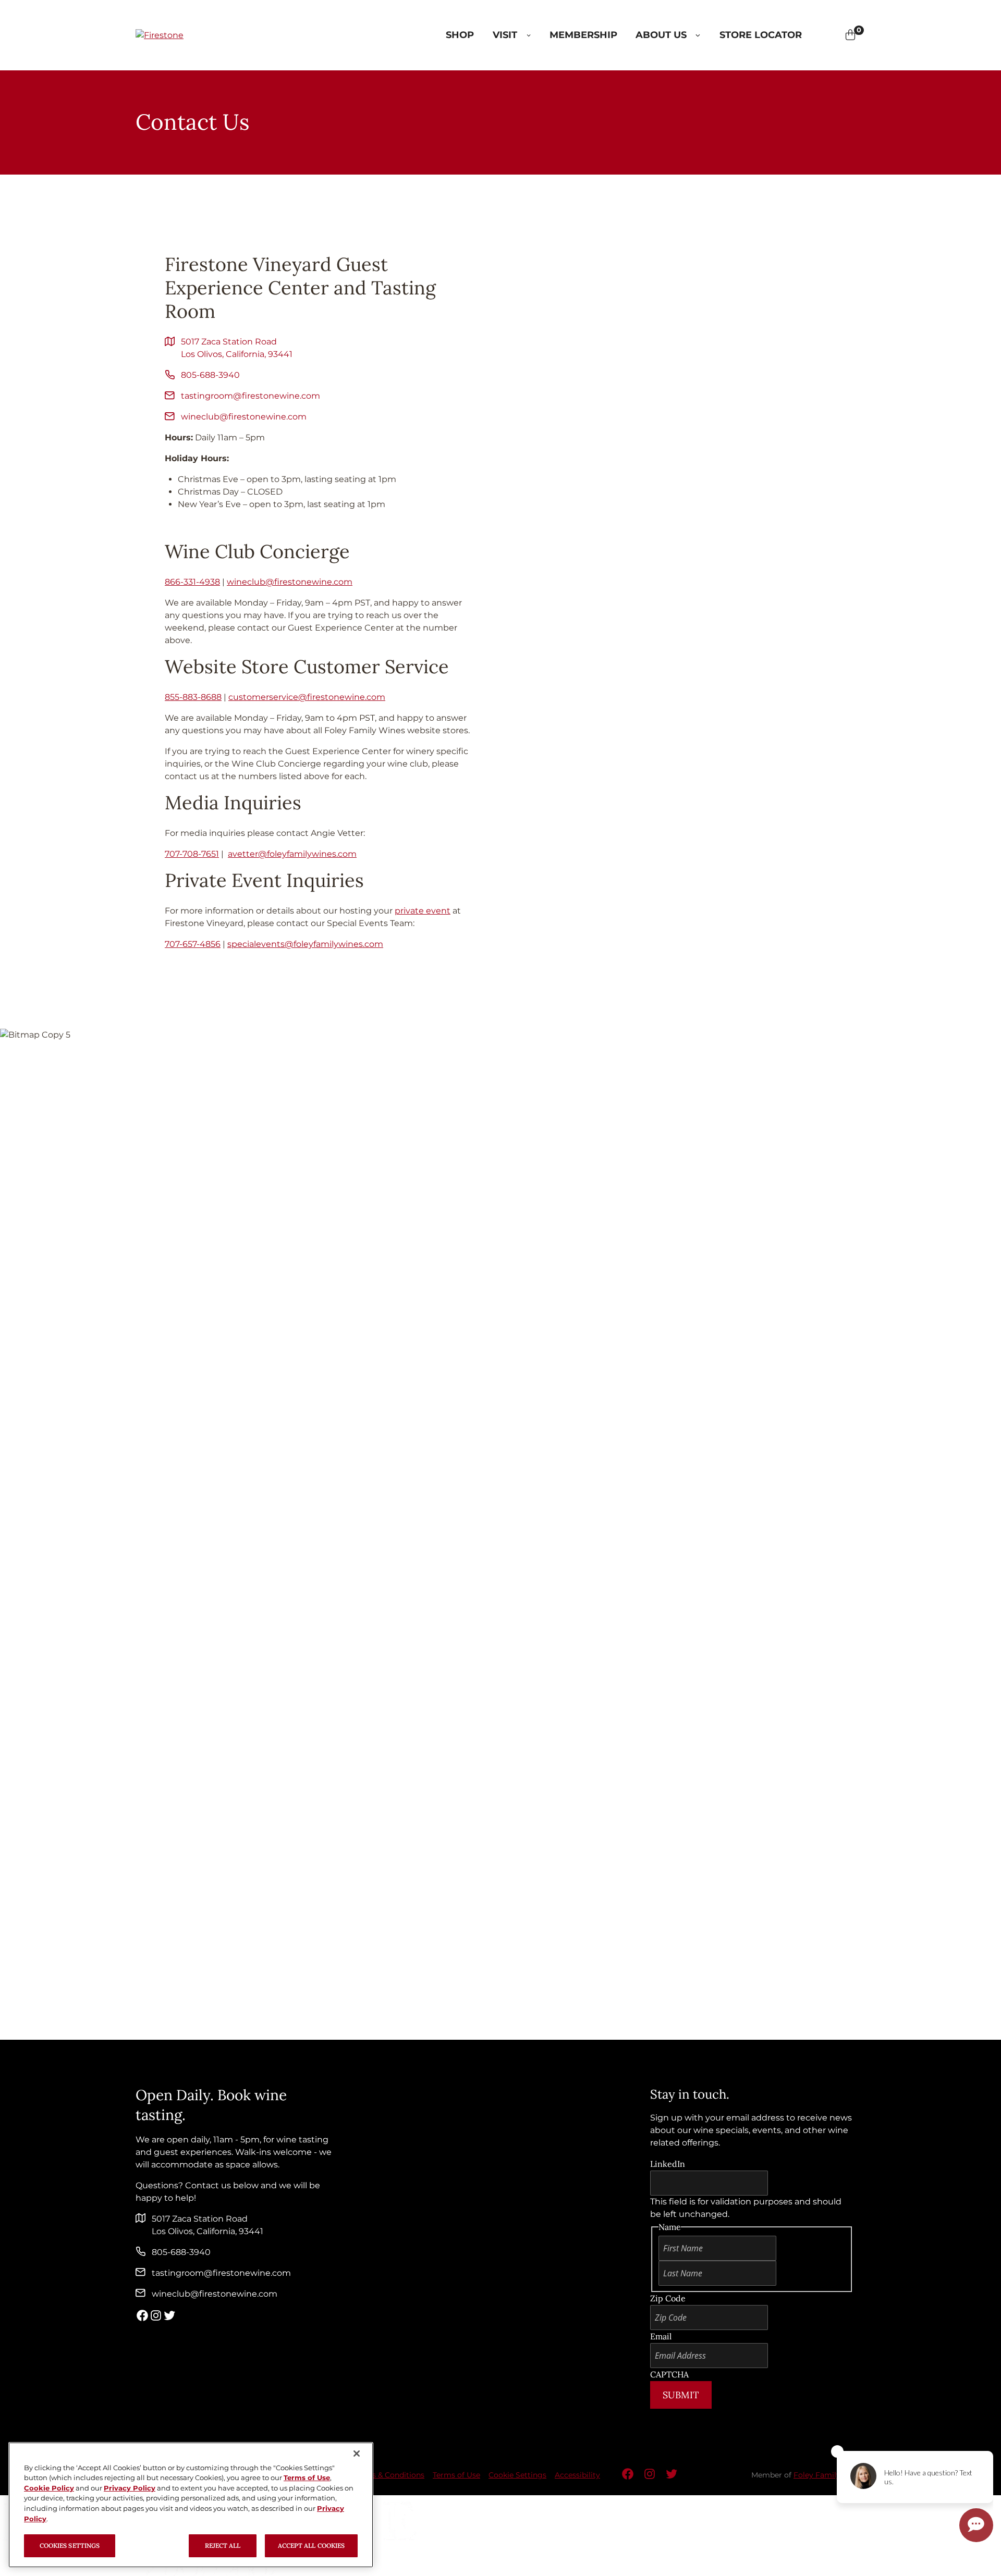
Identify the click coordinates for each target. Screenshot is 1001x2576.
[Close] (357, 2454)
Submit (681, 2395)
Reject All (223, 2546)
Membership (583, 35)
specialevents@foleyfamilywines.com (305, 944)
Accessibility (577, 2475)
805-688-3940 (210, 375)
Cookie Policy (49, 2488)
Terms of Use (456, 2475)
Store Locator (761, 35)
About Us (661, 35)
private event (423, 911)
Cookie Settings (517, 2475)
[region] (191, 2505)
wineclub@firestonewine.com (244, 417)
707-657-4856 (193, 944)
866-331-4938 (192, 582)
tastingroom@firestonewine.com (251, 396)
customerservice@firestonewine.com (307, 697)
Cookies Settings (70, 2546)
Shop (460, 35)
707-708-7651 (192, 854)
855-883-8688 (193, 697)
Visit (505, 35)
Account (835, 35)
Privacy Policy (130, 2488)
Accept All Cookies (311, 2546)
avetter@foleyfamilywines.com (292, 854)
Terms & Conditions (389, 2475)
